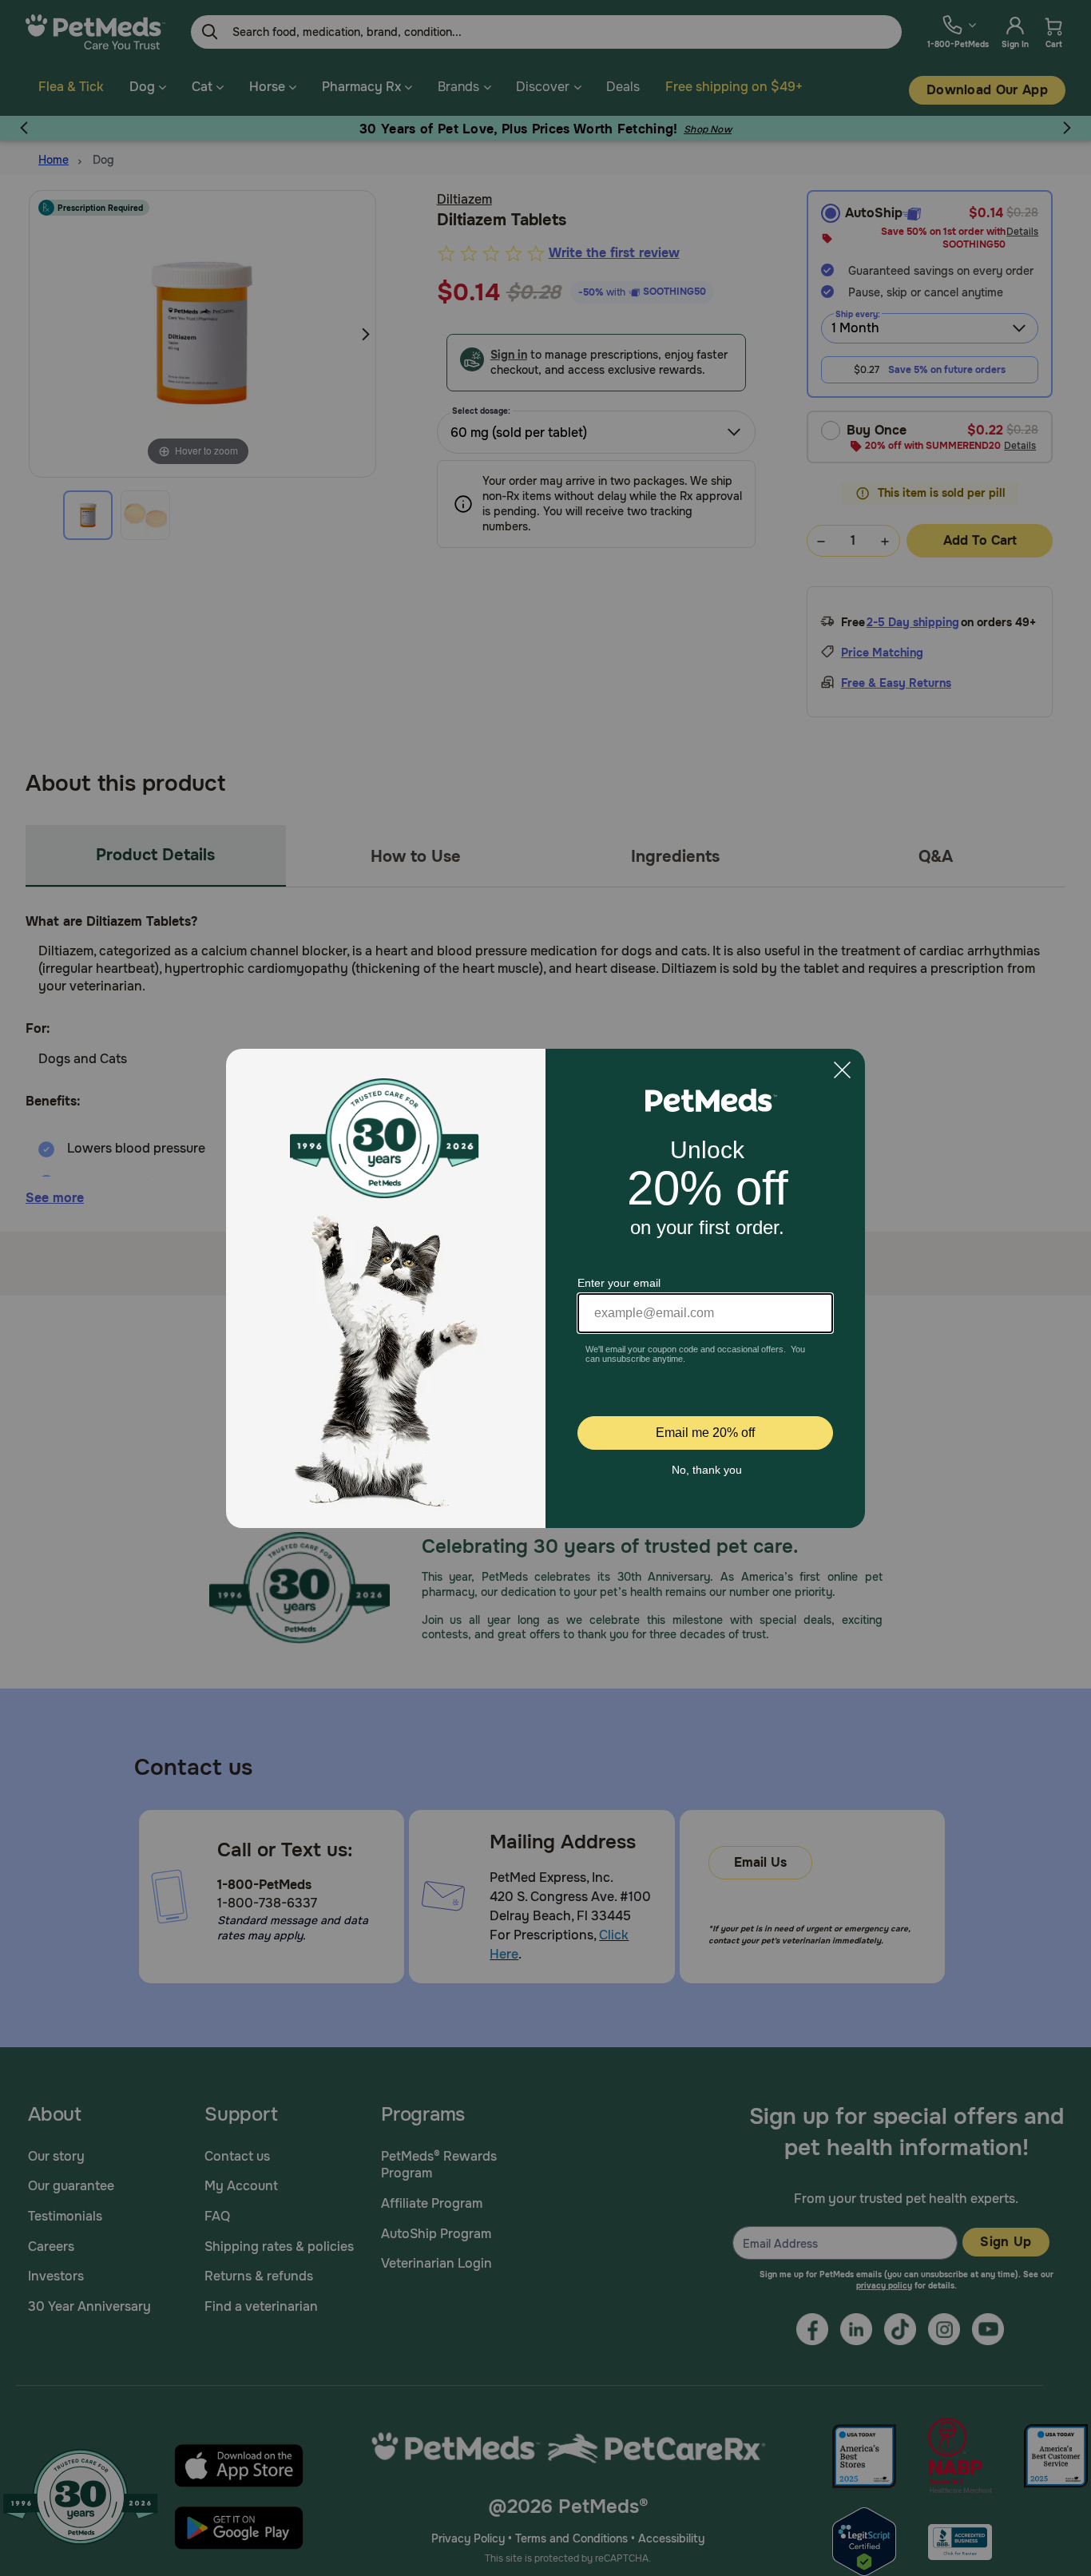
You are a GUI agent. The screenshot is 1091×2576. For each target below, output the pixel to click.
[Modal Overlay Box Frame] (545, 1288)
